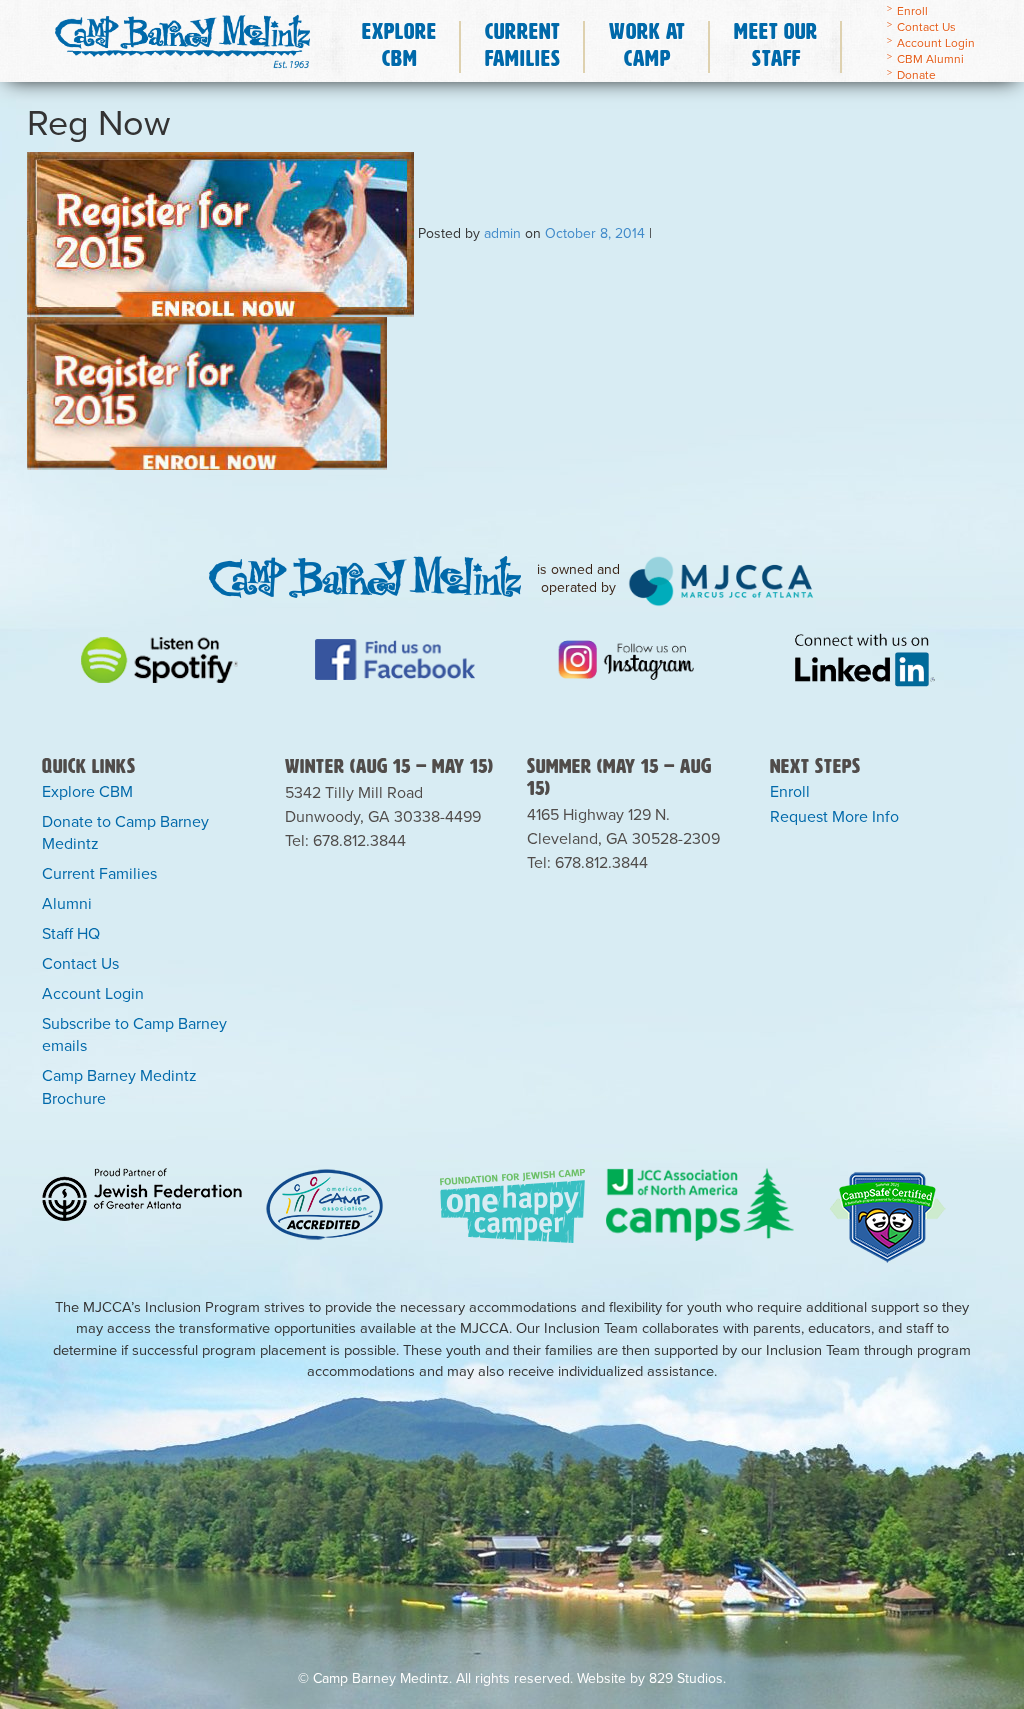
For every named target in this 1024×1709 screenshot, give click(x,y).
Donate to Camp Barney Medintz (125, 832)
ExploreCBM (399, 45)
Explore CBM (87, 791)
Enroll (912, 10)
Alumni (67, 903)
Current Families (99, 873)
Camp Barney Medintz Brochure (119, 1086)
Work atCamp (647, 45)
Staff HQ (71, 933)
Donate (916, 74)
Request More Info (834, 816)
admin (502, 232)
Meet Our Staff (776, 45)
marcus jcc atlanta (721, 581)
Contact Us (926, 26)
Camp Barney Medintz (189, 37)
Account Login (936, 42)
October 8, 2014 (595, 232)
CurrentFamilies (523, 45)
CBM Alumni (930, 58)
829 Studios (686, 1678)
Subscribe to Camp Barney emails (134, 1034)
